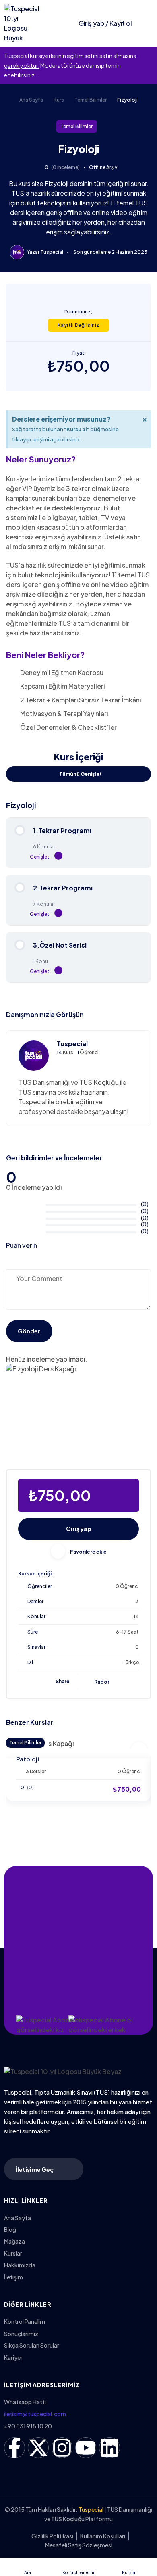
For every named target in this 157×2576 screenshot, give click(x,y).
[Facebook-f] (14, 2448)
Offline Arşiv (103, 167)
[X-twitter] (38, 2448)
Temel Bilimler (91, 100)
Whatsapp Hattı (25, 2402)
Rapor (102, 1682)
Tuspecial (52, 252)
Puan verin (22, 1245)
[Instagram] (62, 2448)
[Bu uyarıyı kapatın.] (149, 56)
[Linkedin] (109, 2448)
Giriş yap (79, 1529)
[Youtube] (86, 2448)
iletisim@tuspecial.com (35, 2414)
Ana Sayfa (31, 100)
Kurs (59, 100)
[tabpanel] (78, 571)
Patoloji (28, 1759)
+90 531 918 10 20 (28, 2426)
